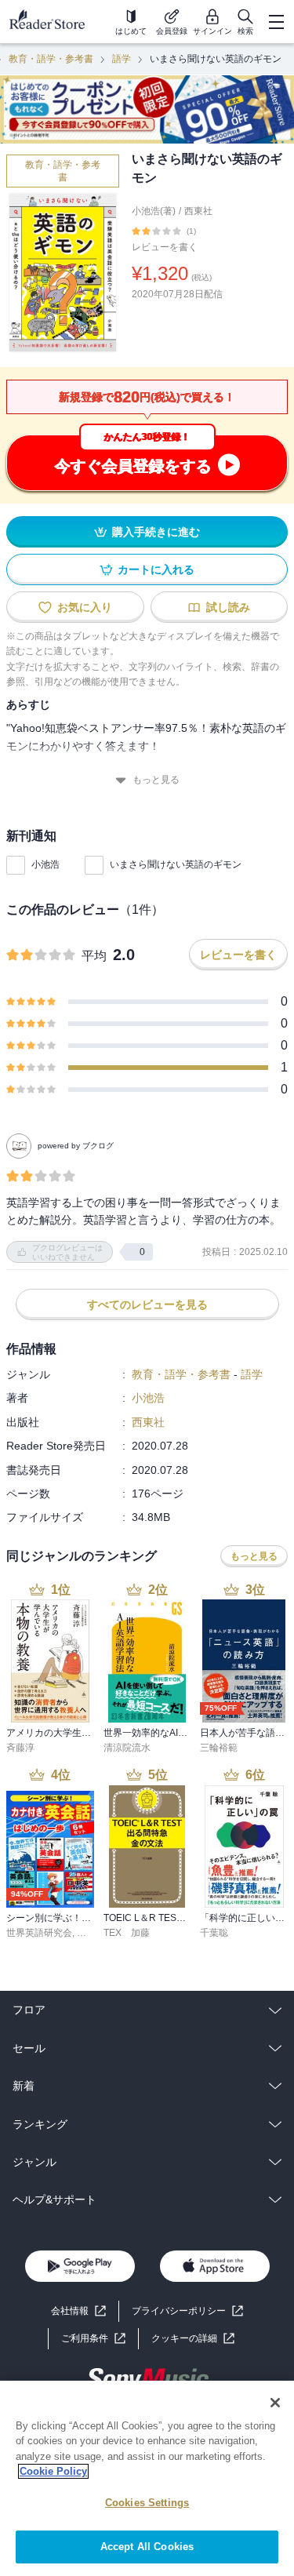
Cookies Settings (147, 2503)
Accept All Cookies (147, 2547)
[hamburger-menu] (276, 22)
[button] (193, 2339)
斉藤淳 (20, 1748)
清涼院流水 (127, 1748)
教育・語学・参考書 (51, 59)
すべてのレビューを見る (147, 1304)
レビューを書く (165, 247)
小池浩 (45, 864)
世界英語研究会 (39, 1933)
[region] (147, 2478)
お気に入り (85, 607)
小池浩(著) (154, 211)
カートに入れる (156, 569)
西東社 (198, 211)
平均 (94, 956)
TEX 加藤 (127, 1933)
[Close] (275, 2403)
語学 (122, 59)
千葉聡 (214, 1933)
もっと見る (156, 780)
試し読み (228, 607)
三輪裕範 (219, 1748)
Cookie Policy (53, 2471)
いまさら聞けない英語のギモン (176, 864)
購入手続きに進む (156, 532)
